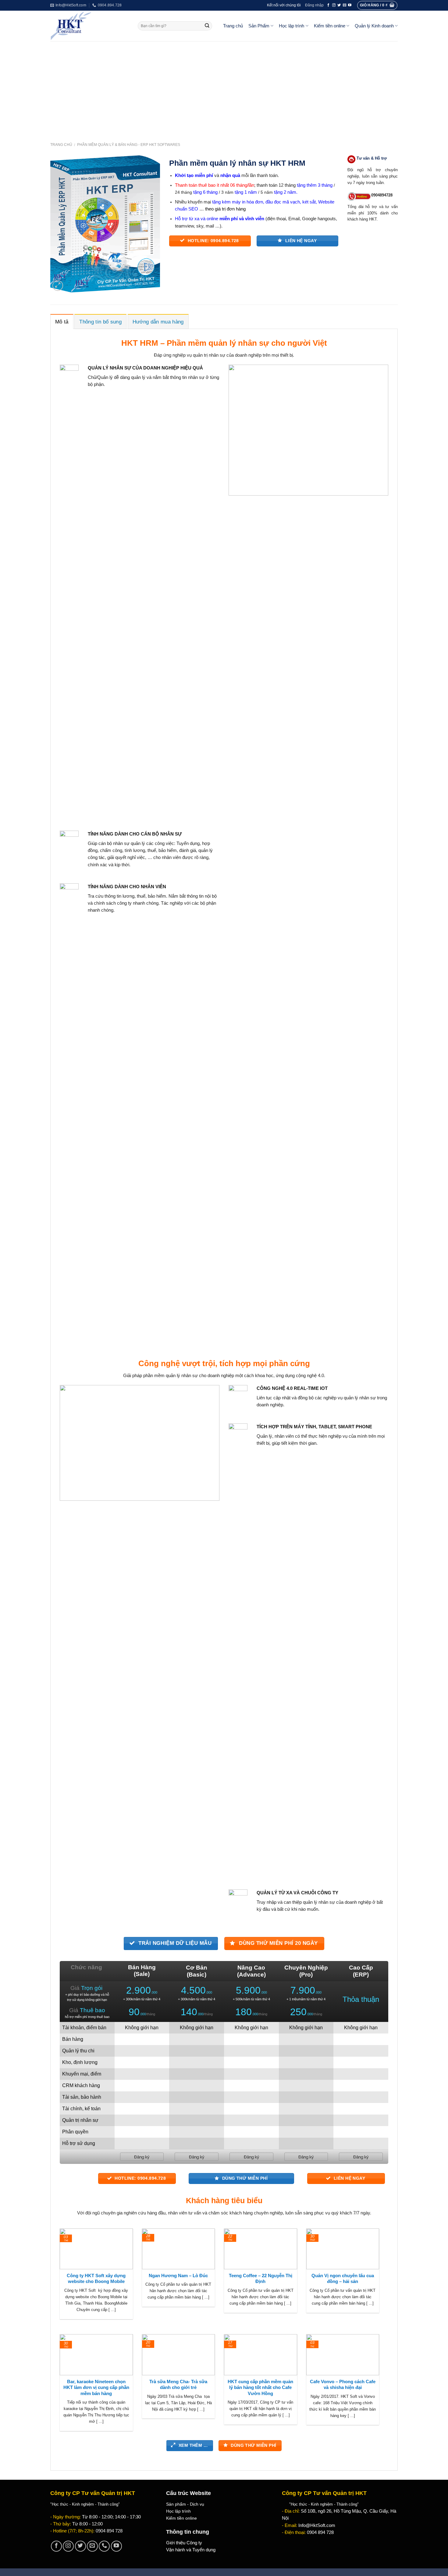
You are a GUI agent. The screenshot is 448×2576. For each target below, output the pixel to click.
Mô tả (62, 322)
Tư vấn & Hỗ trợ (372, 158)
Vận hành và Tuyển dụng (191, 2550)
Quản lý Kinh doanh (374, 26)
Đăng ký (142, 2157)
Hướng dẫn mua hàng (158, 322)
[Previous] (59, 2281)
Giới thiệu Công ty (184, 2543)
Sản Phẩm (259, 26)
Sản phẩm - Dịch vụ (185, 2504)
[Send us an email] (345, 5)
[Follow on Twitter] (339, 5)
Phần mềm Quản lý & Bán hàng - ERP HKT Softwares (129, 145)
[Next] (380, 2281)
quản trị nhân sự (209, 355)
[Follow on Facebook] (328, 5)
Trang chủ (233, 26)
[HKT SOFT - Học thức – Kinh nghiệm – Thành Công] (89, 26)
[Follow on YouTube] (350, 5)
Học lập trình (292, 26)
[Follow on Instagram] (334, 5)
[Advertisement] (224, 87)
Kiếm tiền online (330, 26)
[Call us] (104, 2546)
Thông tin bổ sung (100, 322)
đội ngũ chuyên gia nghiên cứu (116, 2213)
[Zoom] (58, 286)
